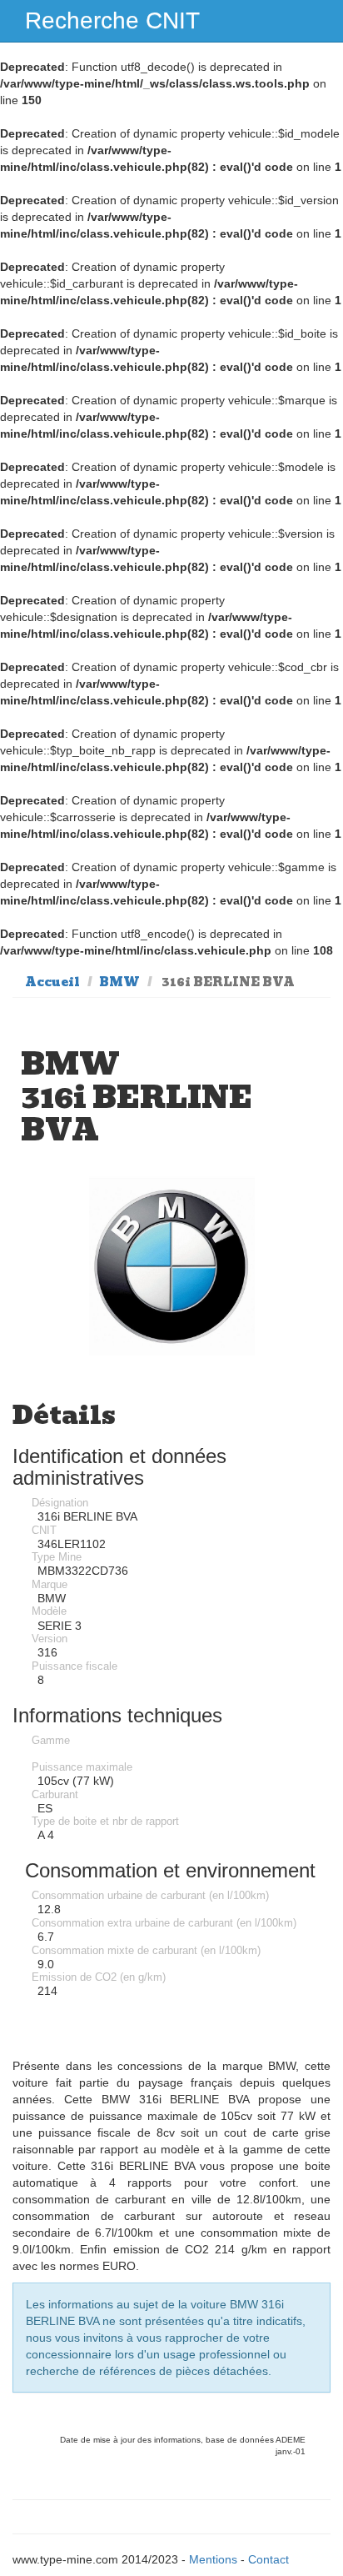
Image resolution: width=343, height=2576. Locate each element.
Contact (268, 2559)
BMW (119, 982)
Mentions (213, 2559)
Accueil (52, 982)
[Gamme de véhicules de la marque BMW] (171, 1266)
